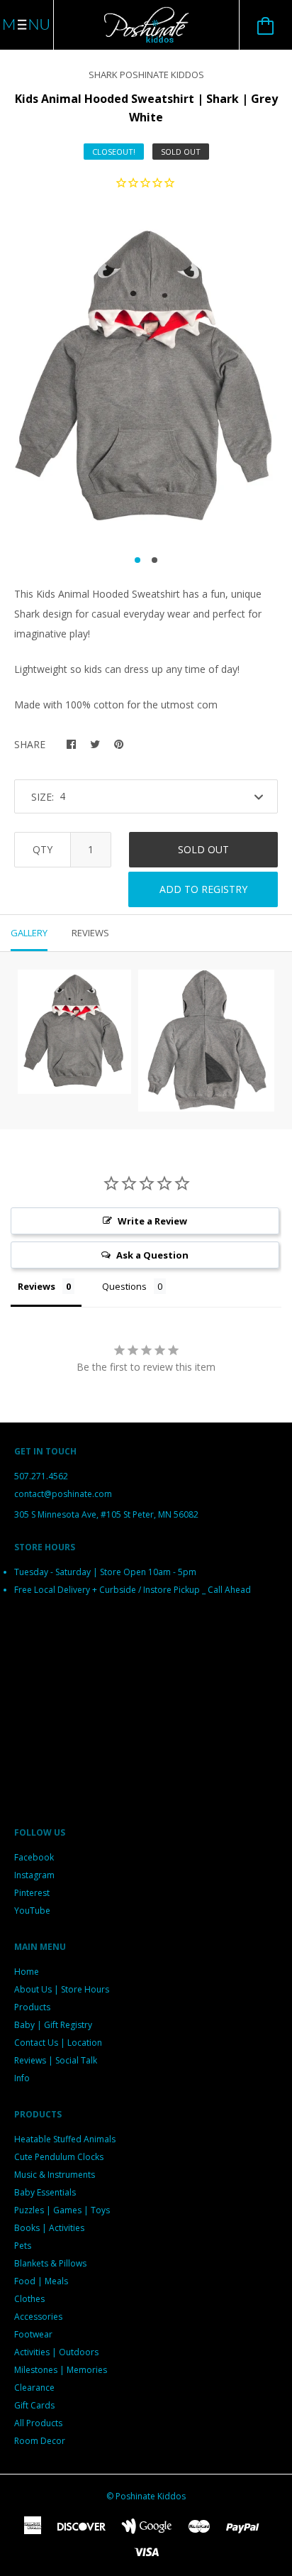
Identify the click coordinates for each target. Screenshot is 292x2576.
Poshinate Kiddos (151, 2496)
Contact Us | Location (58, 2043)
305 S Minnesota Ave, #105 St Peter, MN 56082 (106, 1514)
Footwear (33, 2334)
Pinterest (32, 1893)
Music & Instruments (55, 2175)
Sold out (203, 849)
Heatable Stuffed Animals (65, 2139)
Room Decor (40, 2441)
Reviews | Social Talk (56, 2060)
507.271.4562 (41, 1476)
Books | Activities (49, 2228)
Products (32, 2007)
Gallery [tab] (29, 933)
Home (27, 1972)
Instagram (34, 1875)
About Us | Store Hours (62, 1989)
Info (22, 2078)
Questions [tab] (124, 1286)
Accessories (38, 2317)
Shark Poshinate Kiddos (146, 75)
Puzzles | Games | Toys (62, 2210)
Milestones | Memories (61, 2370)
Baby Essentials (45, 2192)
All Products (38, 2423)
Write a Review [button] (152, 1221)
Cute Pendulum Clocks (59, 2157)
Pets (23, 2246)
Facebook (34, 1857)
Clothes (29, 2299)
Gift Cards (34, 2405)
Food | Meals (41, 2281)
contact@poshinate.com (63, 1494)
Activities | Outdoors (56, 2352)
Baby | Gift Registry (53, 2025)
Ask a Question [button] (152, 1255)
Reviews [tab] (90, 933)
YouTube (32, 1911)
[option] (146, 377)
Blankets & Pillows (50, 2263)
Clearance (34, 2388)
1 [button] (137, 560)
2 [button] (155, 560)
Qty (43, 849)
